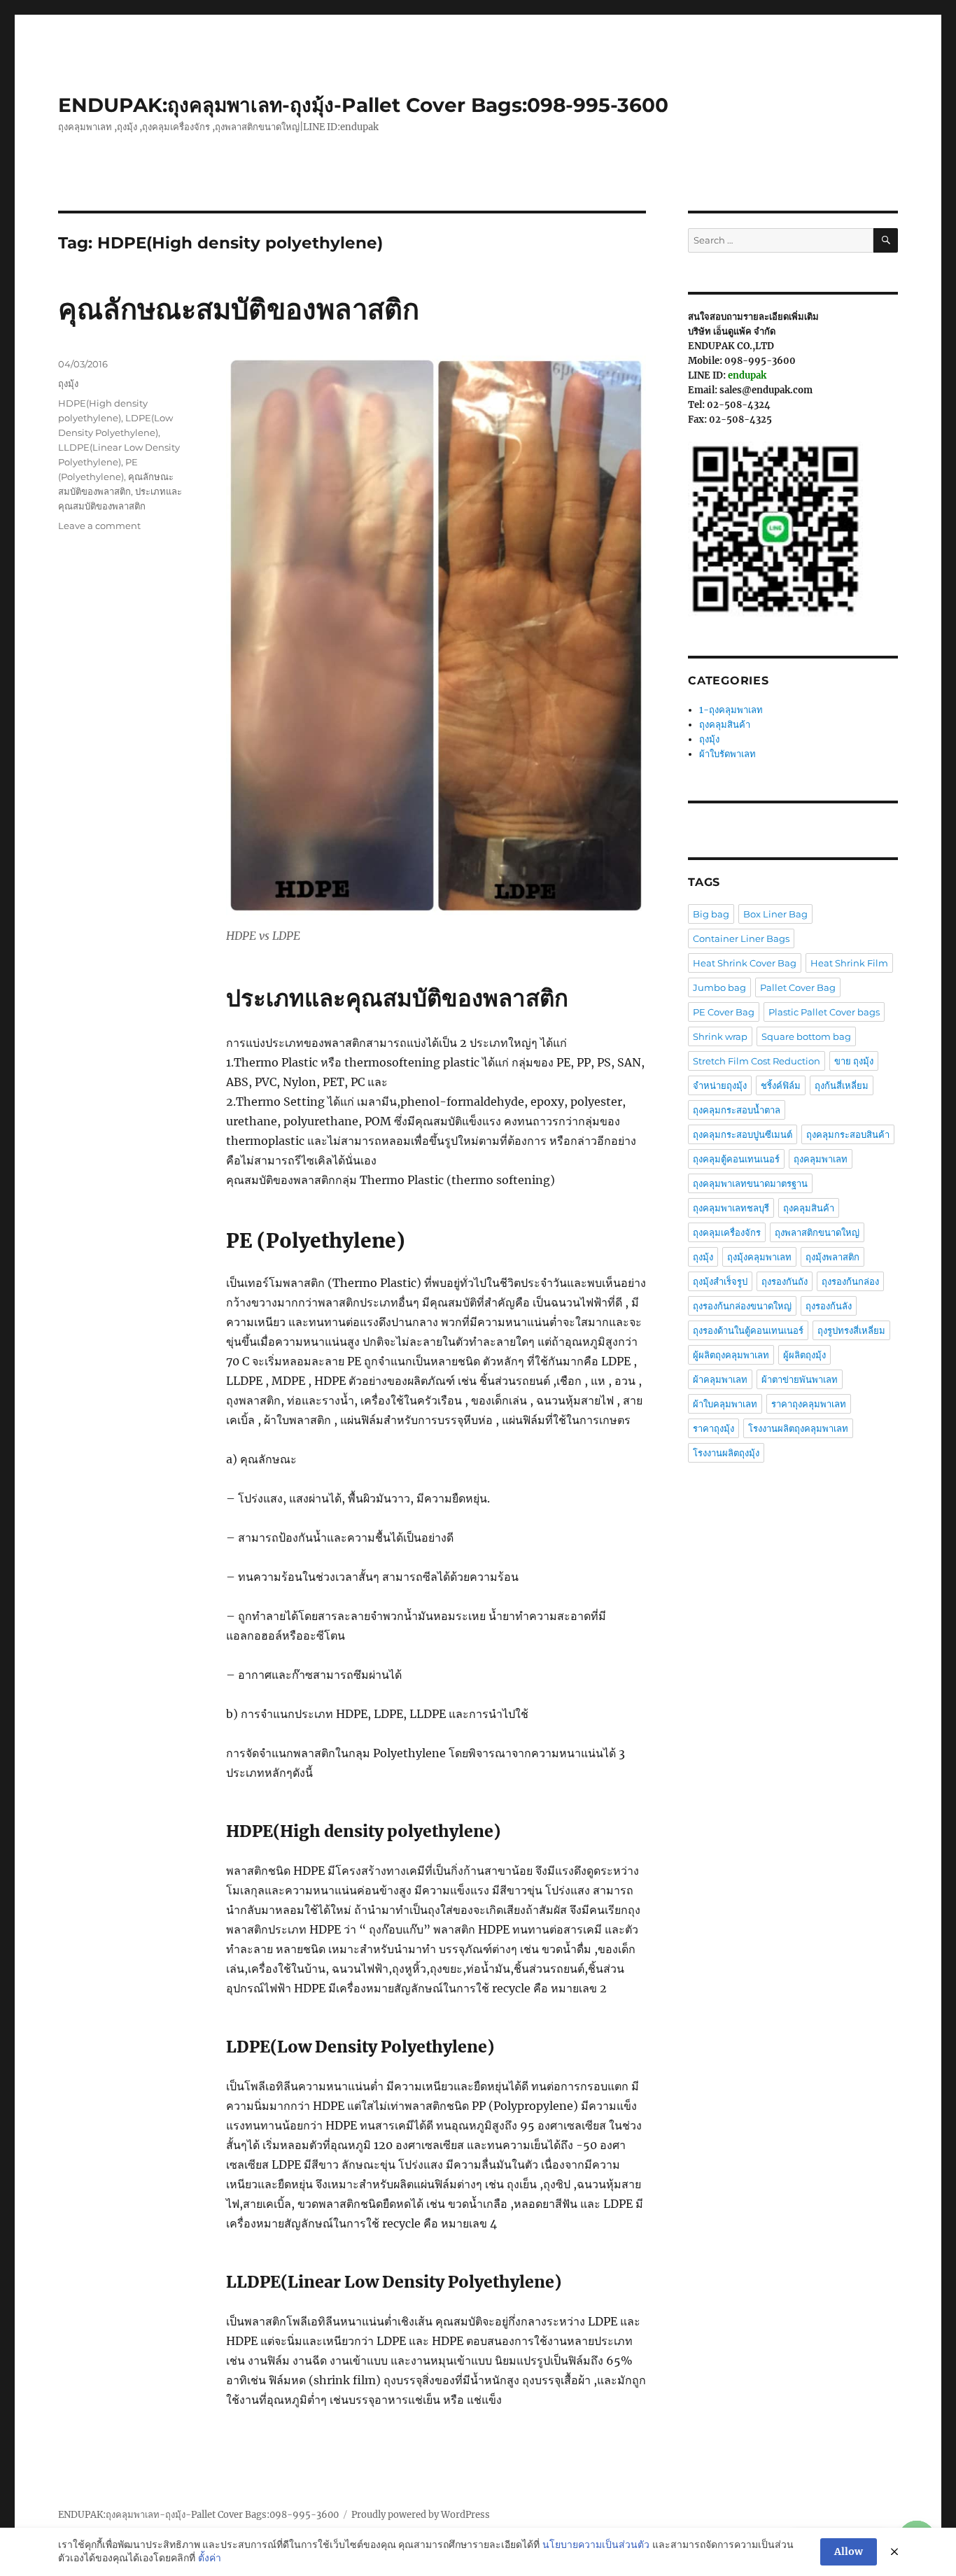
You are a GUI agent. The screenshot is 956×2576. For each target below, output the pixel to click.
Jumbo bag (719, 987)
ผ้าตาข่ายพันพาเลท (800, 1379)
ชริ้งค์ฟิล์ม (781, 1085)
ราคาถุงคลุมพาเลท (809, 1404)
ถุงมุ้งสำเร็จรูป (720, 1281)
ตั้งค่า (210, 2558)
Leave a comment (99, 526)
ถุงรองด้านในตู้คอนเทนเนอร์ (748, 1330)
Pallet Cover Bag (798, 987)
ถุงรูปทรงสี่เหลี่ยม (851, 1330)
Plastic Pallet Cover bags (824, 1012)
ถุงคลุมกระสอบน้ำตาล (737, 1110)
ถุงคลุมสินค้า (725, 725)
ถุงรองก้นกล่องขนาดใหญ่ (742, 1306)
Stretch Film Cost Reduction (757, 1061)
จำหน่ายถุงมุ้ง (720, 1085)
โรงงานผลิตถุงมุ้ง (726, 1453)
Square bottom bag (806, 1036)
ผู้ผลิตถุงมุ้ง (804, 1355)
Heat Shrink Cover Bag (745, 963)
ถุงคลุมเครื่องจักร (727, 1232)
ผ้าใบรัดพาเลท (727, 754)
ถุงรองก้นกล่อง (850, 1281)
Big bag (711, 914)
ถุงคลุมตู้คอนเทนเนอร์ (736, 1159)
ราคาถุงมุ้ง (714, 1428)
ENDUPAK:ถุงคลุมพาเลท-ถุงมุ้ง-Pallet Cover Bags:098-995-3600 (363, 105)
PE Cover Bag (724, 1012)
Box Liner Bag (775, 914)
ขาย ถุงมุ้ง (854, 1061)
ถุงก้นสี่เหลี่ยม (842, 1085)
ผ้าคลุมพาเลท (720, 1379)
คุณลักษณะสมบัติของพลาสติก (239, 309)
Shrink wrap (720, 1036)
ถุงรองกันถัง (785, 1281)
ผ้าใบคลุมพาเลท (725, 1404)
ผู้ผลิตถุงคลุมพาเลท (731, 1355)
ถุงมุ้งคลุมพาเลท (759, 1257)
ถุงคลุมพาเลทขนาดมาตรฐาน (750, 1183)
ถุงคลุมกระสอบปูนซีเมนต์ (743, 1134)
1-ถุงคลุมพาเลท (731, 710)
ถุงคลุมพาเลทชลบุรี (731, 1208)
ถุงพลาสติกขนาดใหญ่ (817, 1232)
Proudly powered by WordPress (421, 2515)
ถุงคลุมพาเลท (821, 1159)
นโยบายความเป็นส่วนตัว (596, 2545)
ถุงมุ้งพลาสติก (832, 1257)
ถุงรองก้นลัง (829, 1306)
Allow (849, 2552)
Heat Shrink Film (849, 963)
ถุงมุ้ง (68, 383)
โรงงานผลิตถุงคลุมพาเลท (798, 1428)
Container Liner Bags (741, 938)
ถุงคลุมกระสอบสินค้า (848, 1134)
